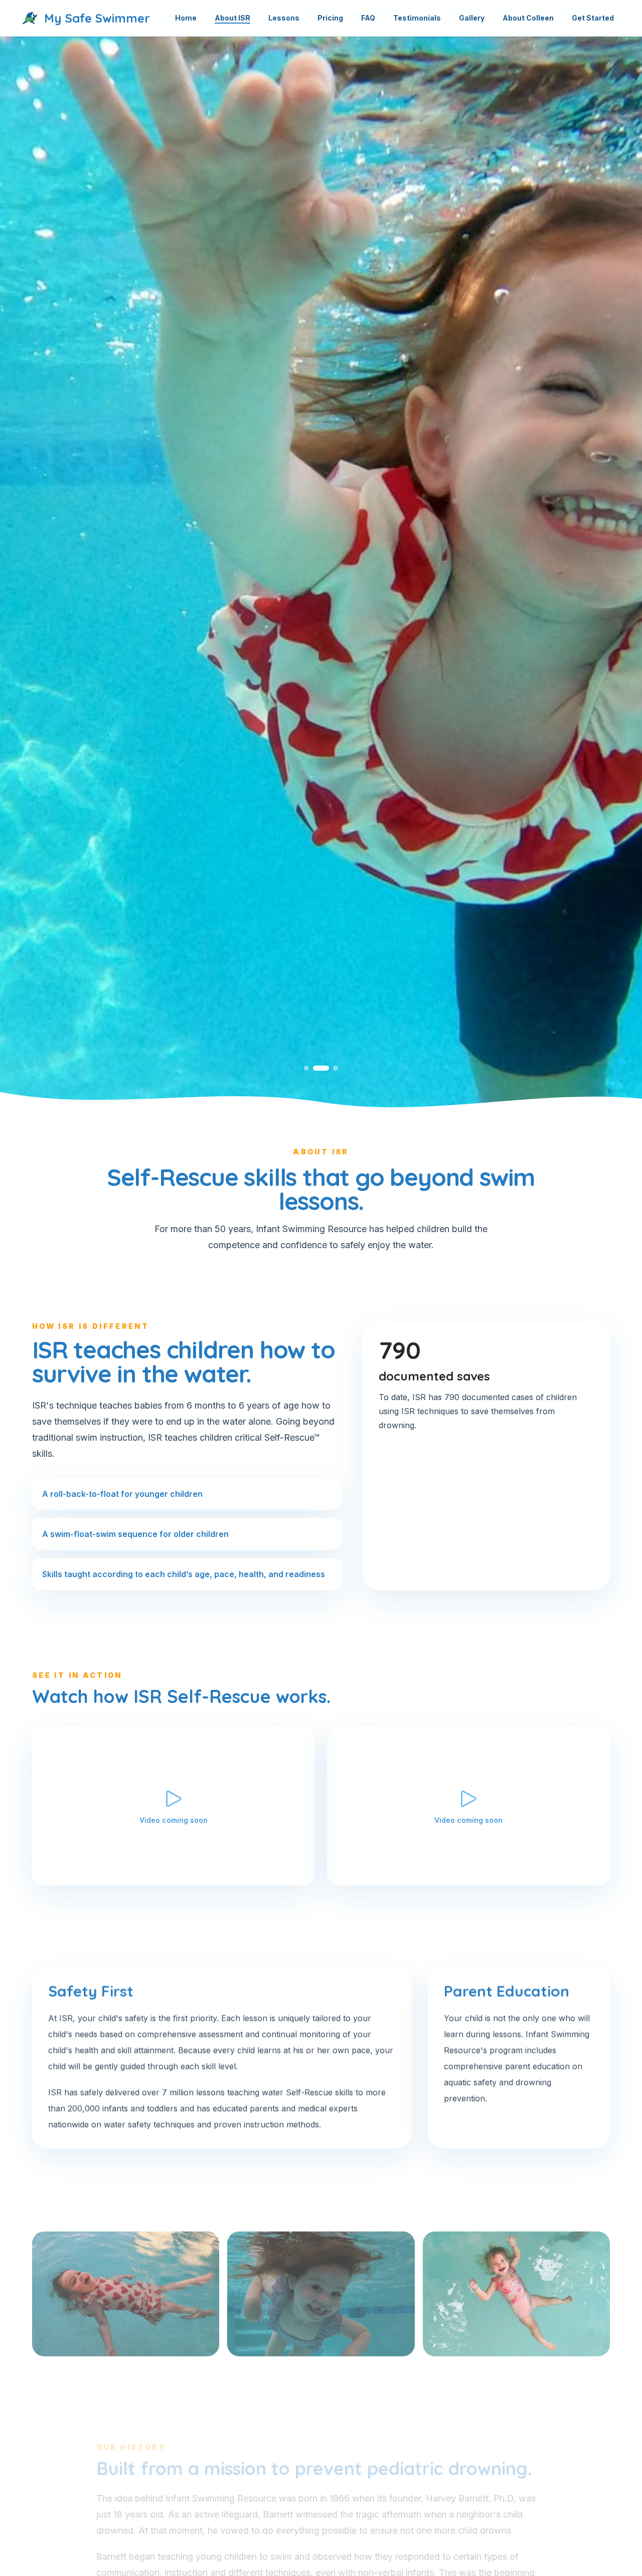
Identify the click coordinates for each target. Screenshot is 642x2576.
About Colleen (528, 18)
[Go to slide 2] (321, 1068)
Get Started (593, 18)
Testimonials (417, 18)
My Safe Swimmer (97, 18)
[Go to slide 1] (306, 1068)
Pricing (330, 18)
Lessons (284, 18)
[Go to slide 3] (336, 1068)
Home (186, 18)
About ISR (232, 18)
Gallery (472, 18)
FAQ (368, 18)
